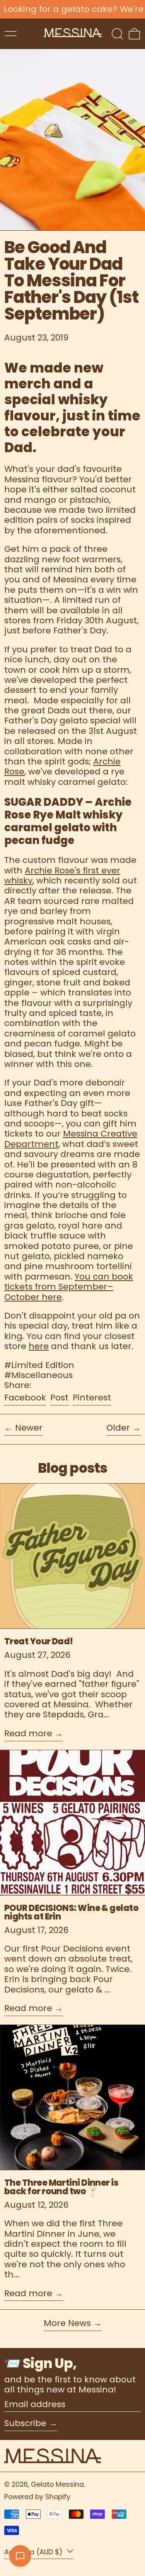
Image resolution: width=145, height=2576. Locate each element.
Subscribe (25, 2423)
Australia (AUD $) (34, 2552)
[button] (117, 34)
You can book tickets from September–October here (69, 1287)
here (39, 1346)
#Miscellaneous (38, 1375)
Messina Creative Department (71, 1139)
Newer (29, 1428)
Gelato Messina (57, 2484)
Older (118, 1428)
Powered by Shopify (37, 2497)
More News (67, 2324)
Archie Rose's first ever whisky (62, 875)
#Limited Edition (39, 1365)
